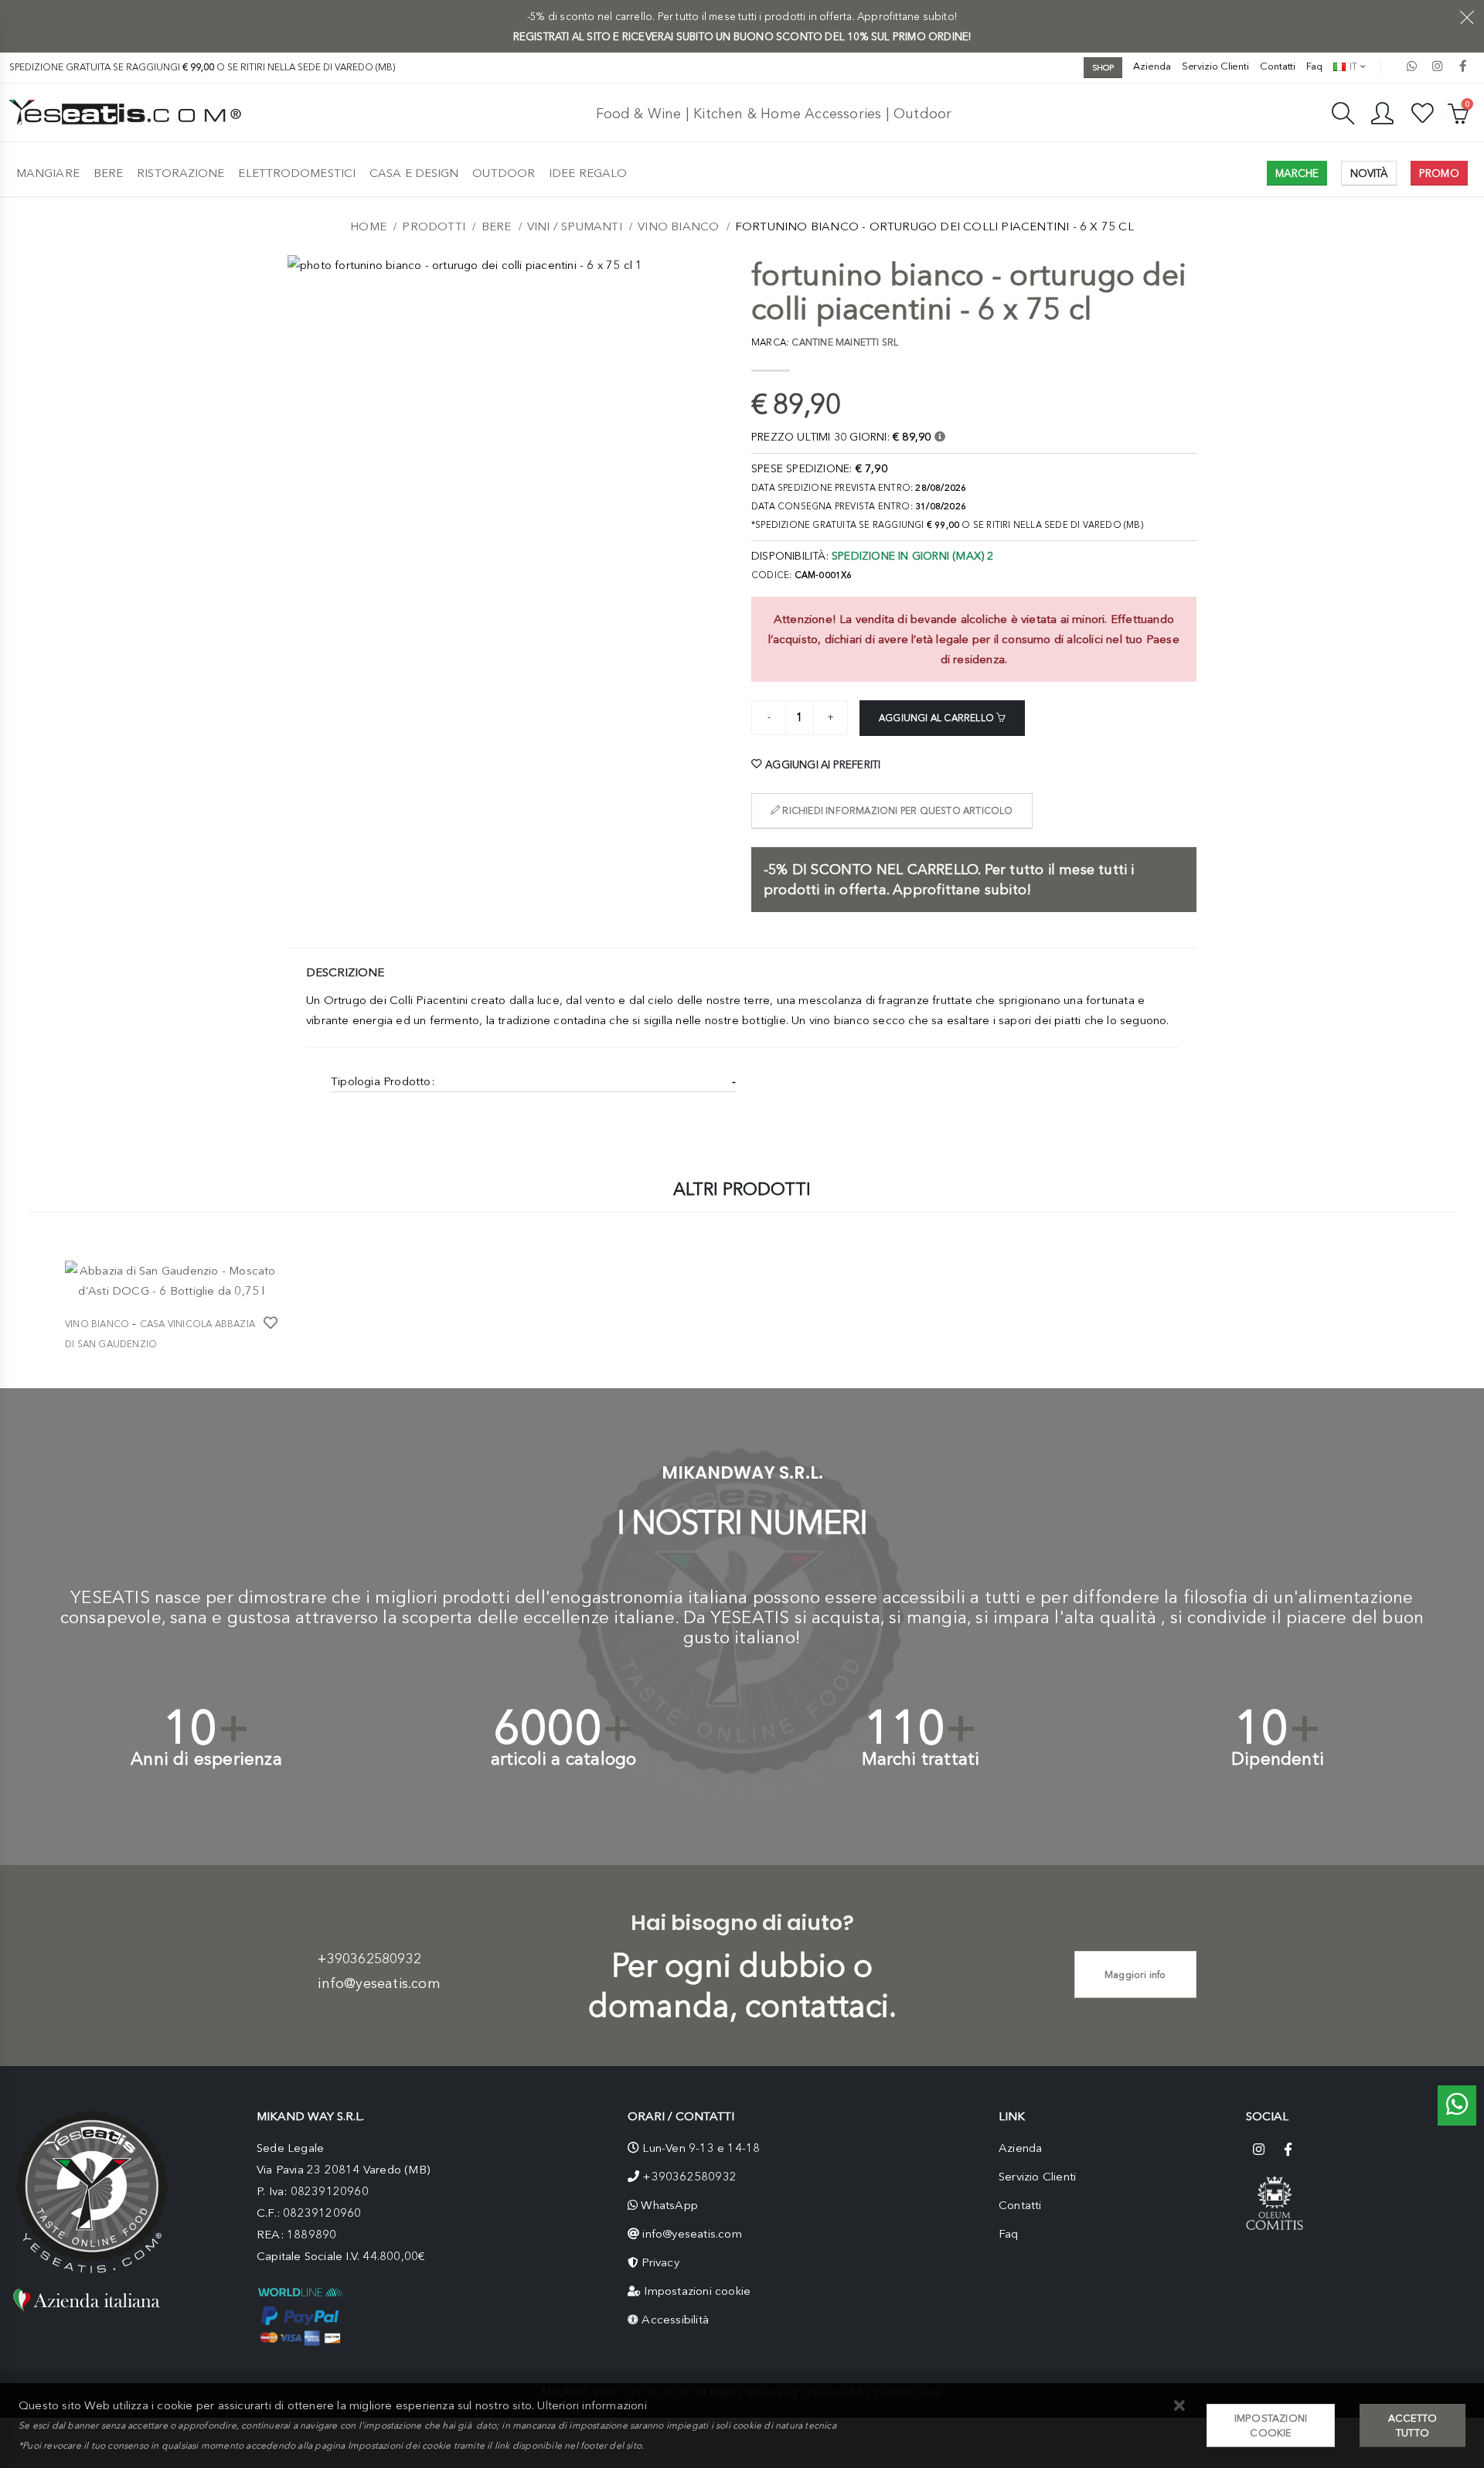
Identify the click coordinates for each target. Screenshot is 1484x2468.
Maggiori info (1135, 1974)
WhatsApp (669, 2205)
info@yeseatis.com (379, 1983)
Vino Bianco (678, 226)
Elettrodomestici (297, 173)
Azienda (1152, 66)
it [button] (1352, 66)
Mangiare (48, 173)
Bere (108, 173)
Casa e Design (414, 173)
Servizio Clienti (1215, 66)
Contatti (1278, 66)
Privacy (660, 2262)
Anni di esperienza (206, 1759)
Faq (1314, 66)
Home (368, 226)
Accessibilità (675, 2320)
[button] (1180, 2407)
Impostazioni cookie (697, 2291)
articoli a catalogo (564, 1759)
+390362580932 (369, 1959)
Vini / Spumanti (575, 226)
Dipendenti (1278, 1759)
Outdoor (504, 173)
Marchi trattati (921, 1759)
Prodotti (434, 226)
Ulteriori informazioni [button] (592, 2405)
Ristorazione (180, 173)
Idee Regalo (588, 173)
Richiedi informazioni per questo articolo (896, 811)
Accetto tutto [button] (1413, 2425)
